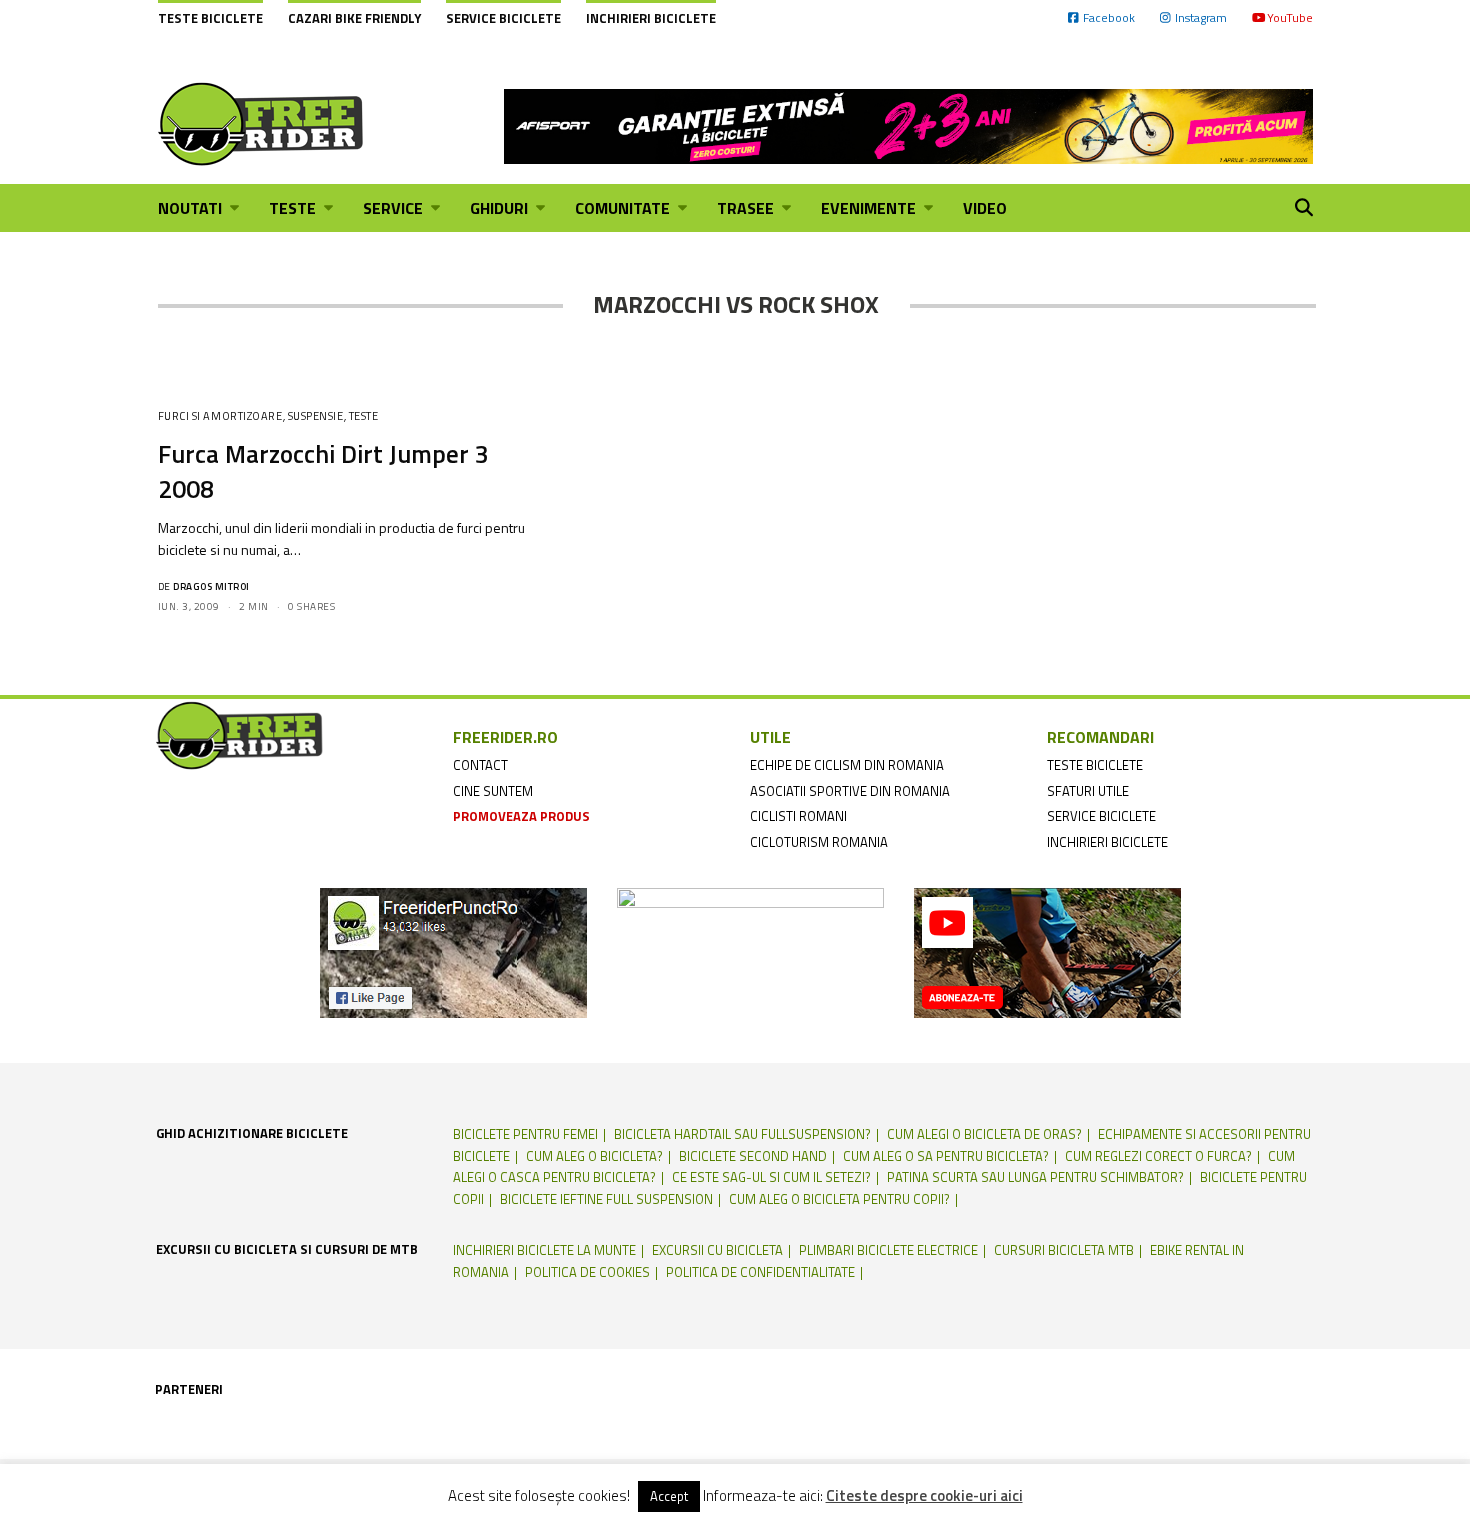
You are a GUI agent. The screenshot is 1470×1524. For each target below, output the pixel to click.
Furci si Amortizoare (220, 416)
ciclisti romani (798, 816)
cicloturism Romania (819, 842)
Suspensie (316, 416)
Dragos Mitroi (211, 586)
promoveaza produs (521, 816)
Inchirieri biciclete (651, 18)
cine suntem (493, 791)
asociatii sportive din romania (850, 791)
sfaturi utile (1088, 791)
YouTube (1290, 17)
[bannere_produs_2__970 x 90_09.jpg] (908, 124)
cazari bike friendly (354, 18)
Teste (364, 416)
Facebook (1109, 17)
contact (480, 765)
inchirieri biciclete (1107, 842)
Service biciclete (503, 18)
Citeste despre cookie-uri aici (924, 1496)
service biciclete (1101, 816)
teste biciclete (1095, 765)
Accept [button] (669, 1496)
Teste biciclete (210, 18)
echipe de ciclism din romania (847, 765)
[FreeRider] (261, 124)
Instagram (1201, 17)
